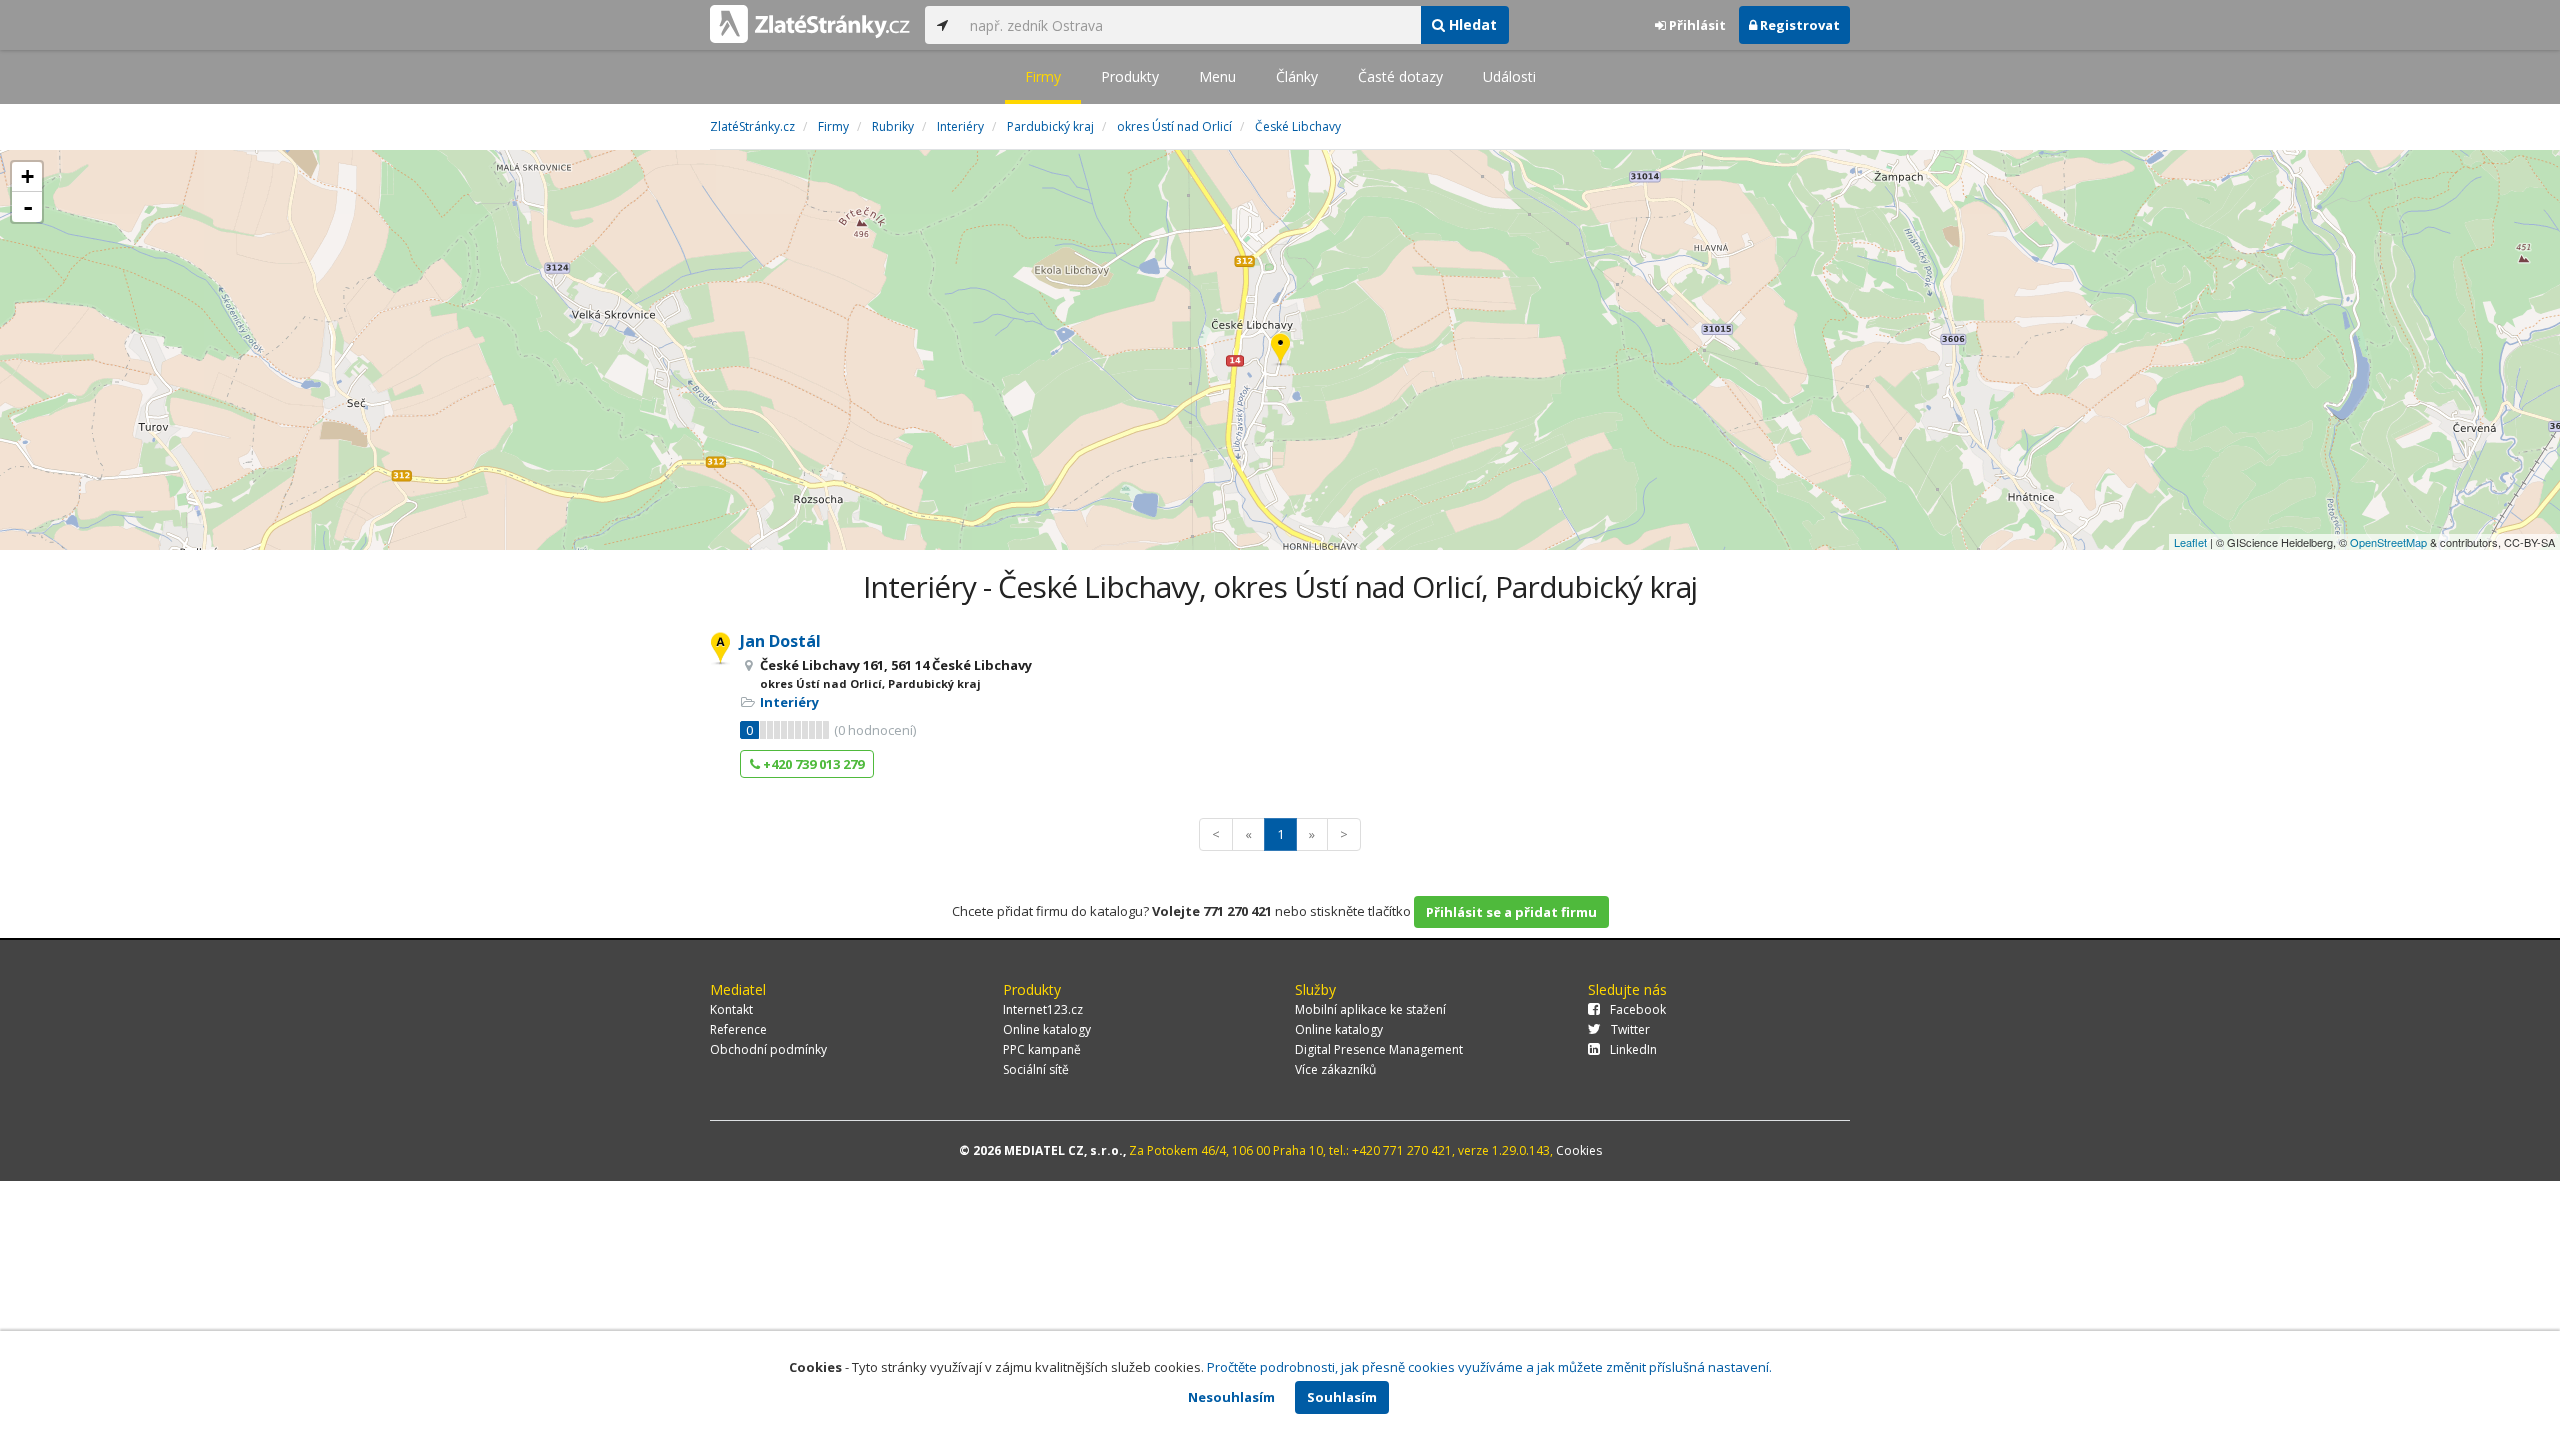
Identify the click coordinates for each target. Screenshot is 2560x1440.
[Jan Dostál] (1280, 350)
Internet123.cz (1043, 1009)
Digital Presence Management (1379, 1049)
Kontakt (731, 1009)
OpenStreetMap (2388, 542)
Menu (1217, 76)
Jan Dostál (780, 641)
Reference (738, 1029)
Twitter (1630, 1029)
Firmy (1043, 76)
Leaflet (2190, 542)
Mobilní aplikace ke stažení (1370, 1009)
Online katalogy (1047, 1029)
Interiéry (789, 702)
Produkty (1130, 76)
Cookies (1579, 1150)
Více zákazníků (1335, 1069)
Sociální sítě (1036, 1069)
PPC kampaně (1042, 1049)
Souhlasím (1342, 1397)
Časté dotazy (1400, 76)
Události (1509, 76)
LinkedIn (1633, 1049)
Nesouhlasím (1231, 1397)
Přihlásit (1696, 25)
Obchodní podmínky (768, 1049)
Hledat (1471, 24)
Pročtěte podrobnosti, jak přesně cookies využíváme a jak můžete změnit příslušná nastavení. (1489, 1367)
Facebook (1638, 1009)
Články (1297, 76)
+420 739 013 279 (812, 764)
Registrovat (1798, 25)
